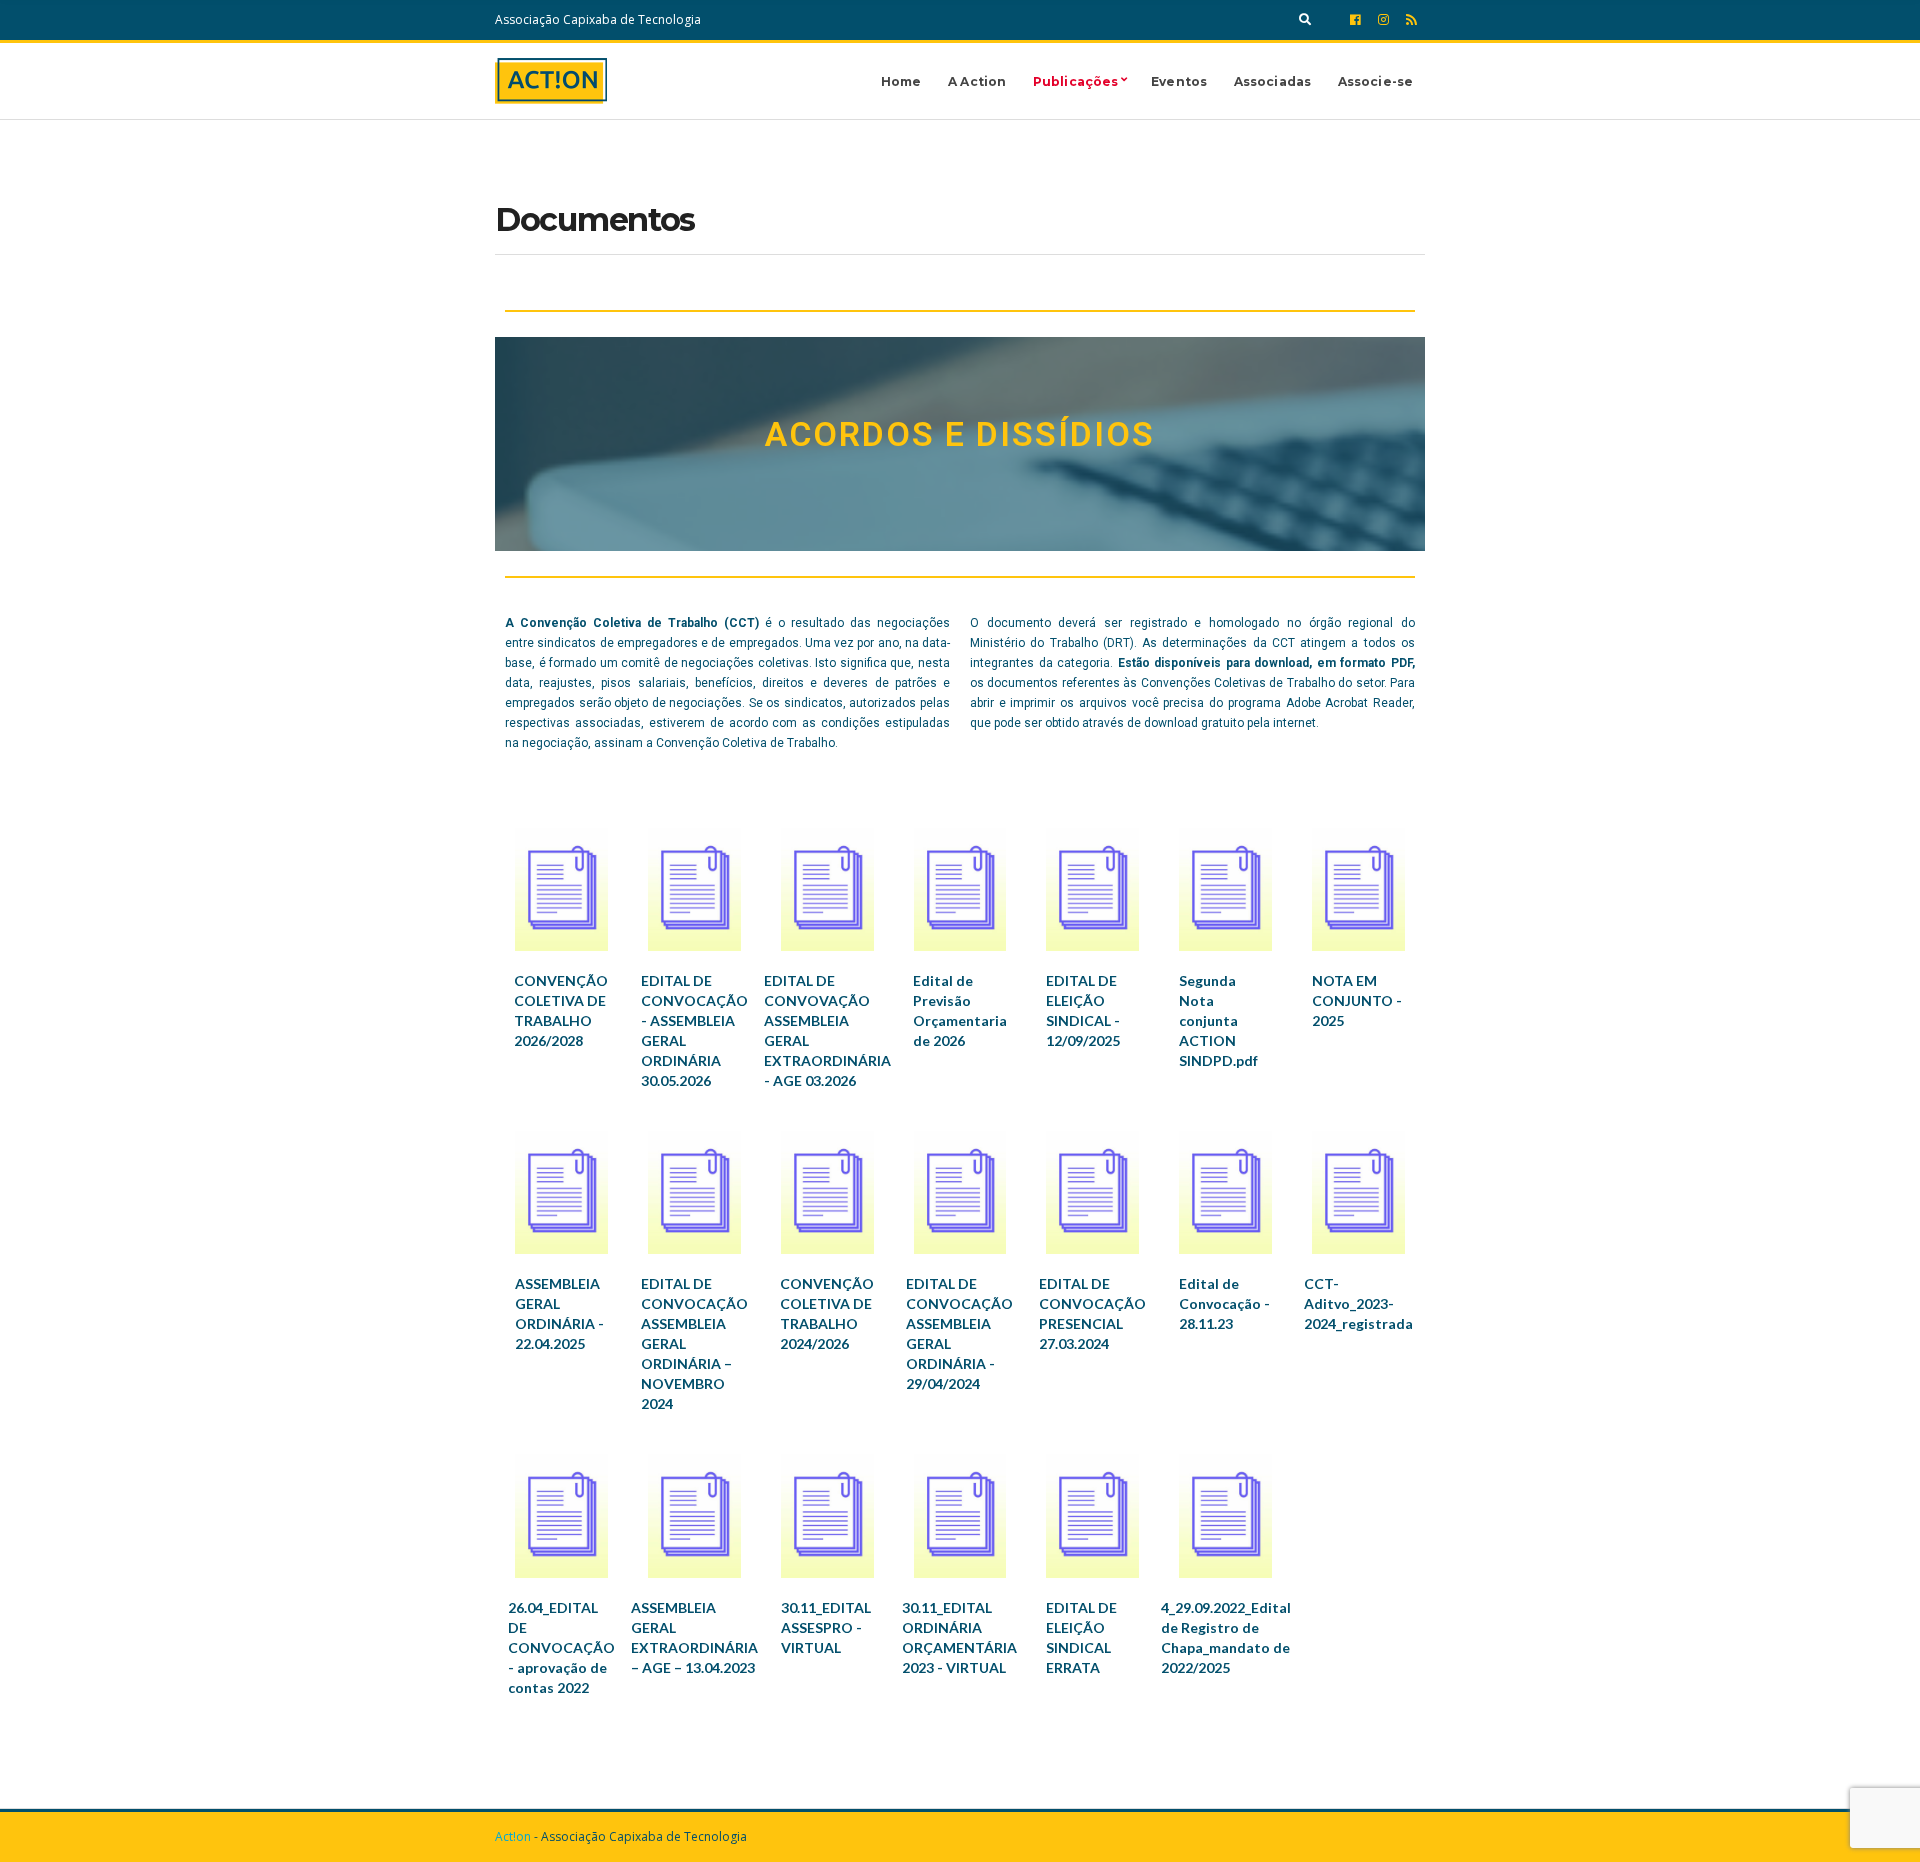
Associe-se (1375, 81)
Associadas (1272, 81)
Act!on (513, 1836)
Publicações (1075, 81)
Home (901, 81)
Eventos (1179, 81)
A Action (977, 81)
